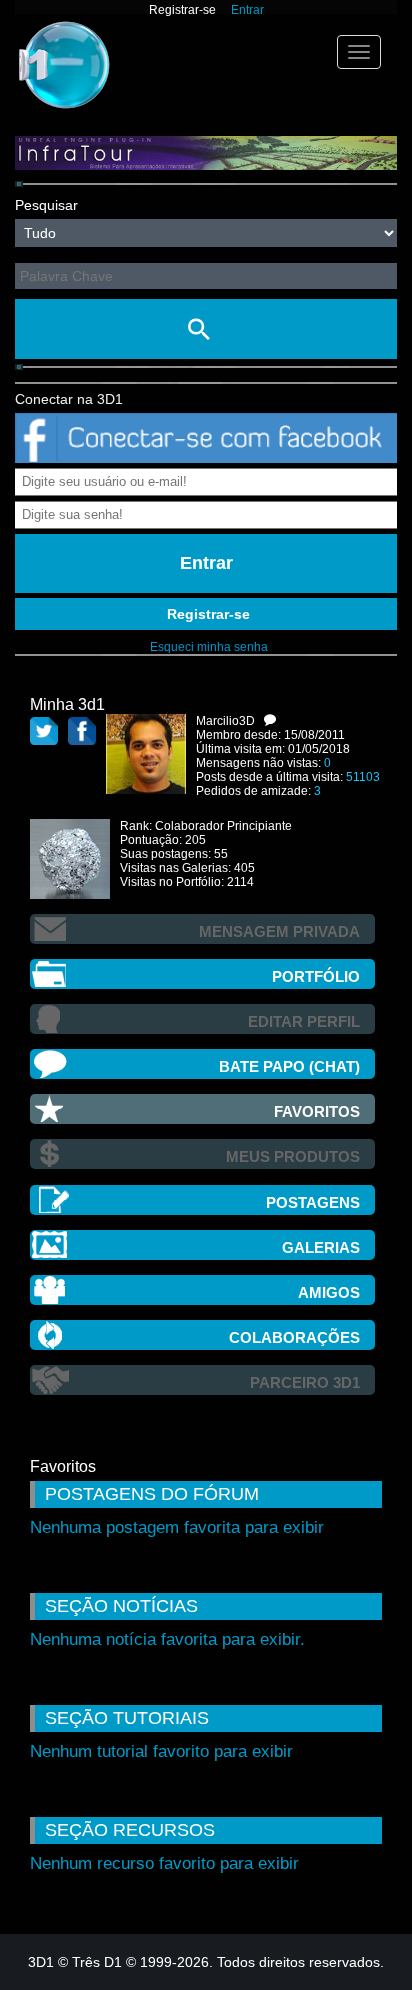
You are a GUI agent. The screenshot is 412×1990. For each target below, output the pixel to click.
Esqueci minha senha (209, 647)
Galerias (321, 1247)
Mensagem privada (279, 931)
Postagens (313, 1202)
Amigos (329, 1292)
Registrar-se (182, 10)
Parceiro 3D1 (305, 1382)
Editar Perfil (304, 1021)
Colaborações (294, 1337)
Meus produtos (293, 1156)
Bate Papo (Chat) (289, 1066)
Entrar (247, 10)
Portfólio (316, 976)
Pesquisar (46, 205)
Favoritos (317, 1111)
